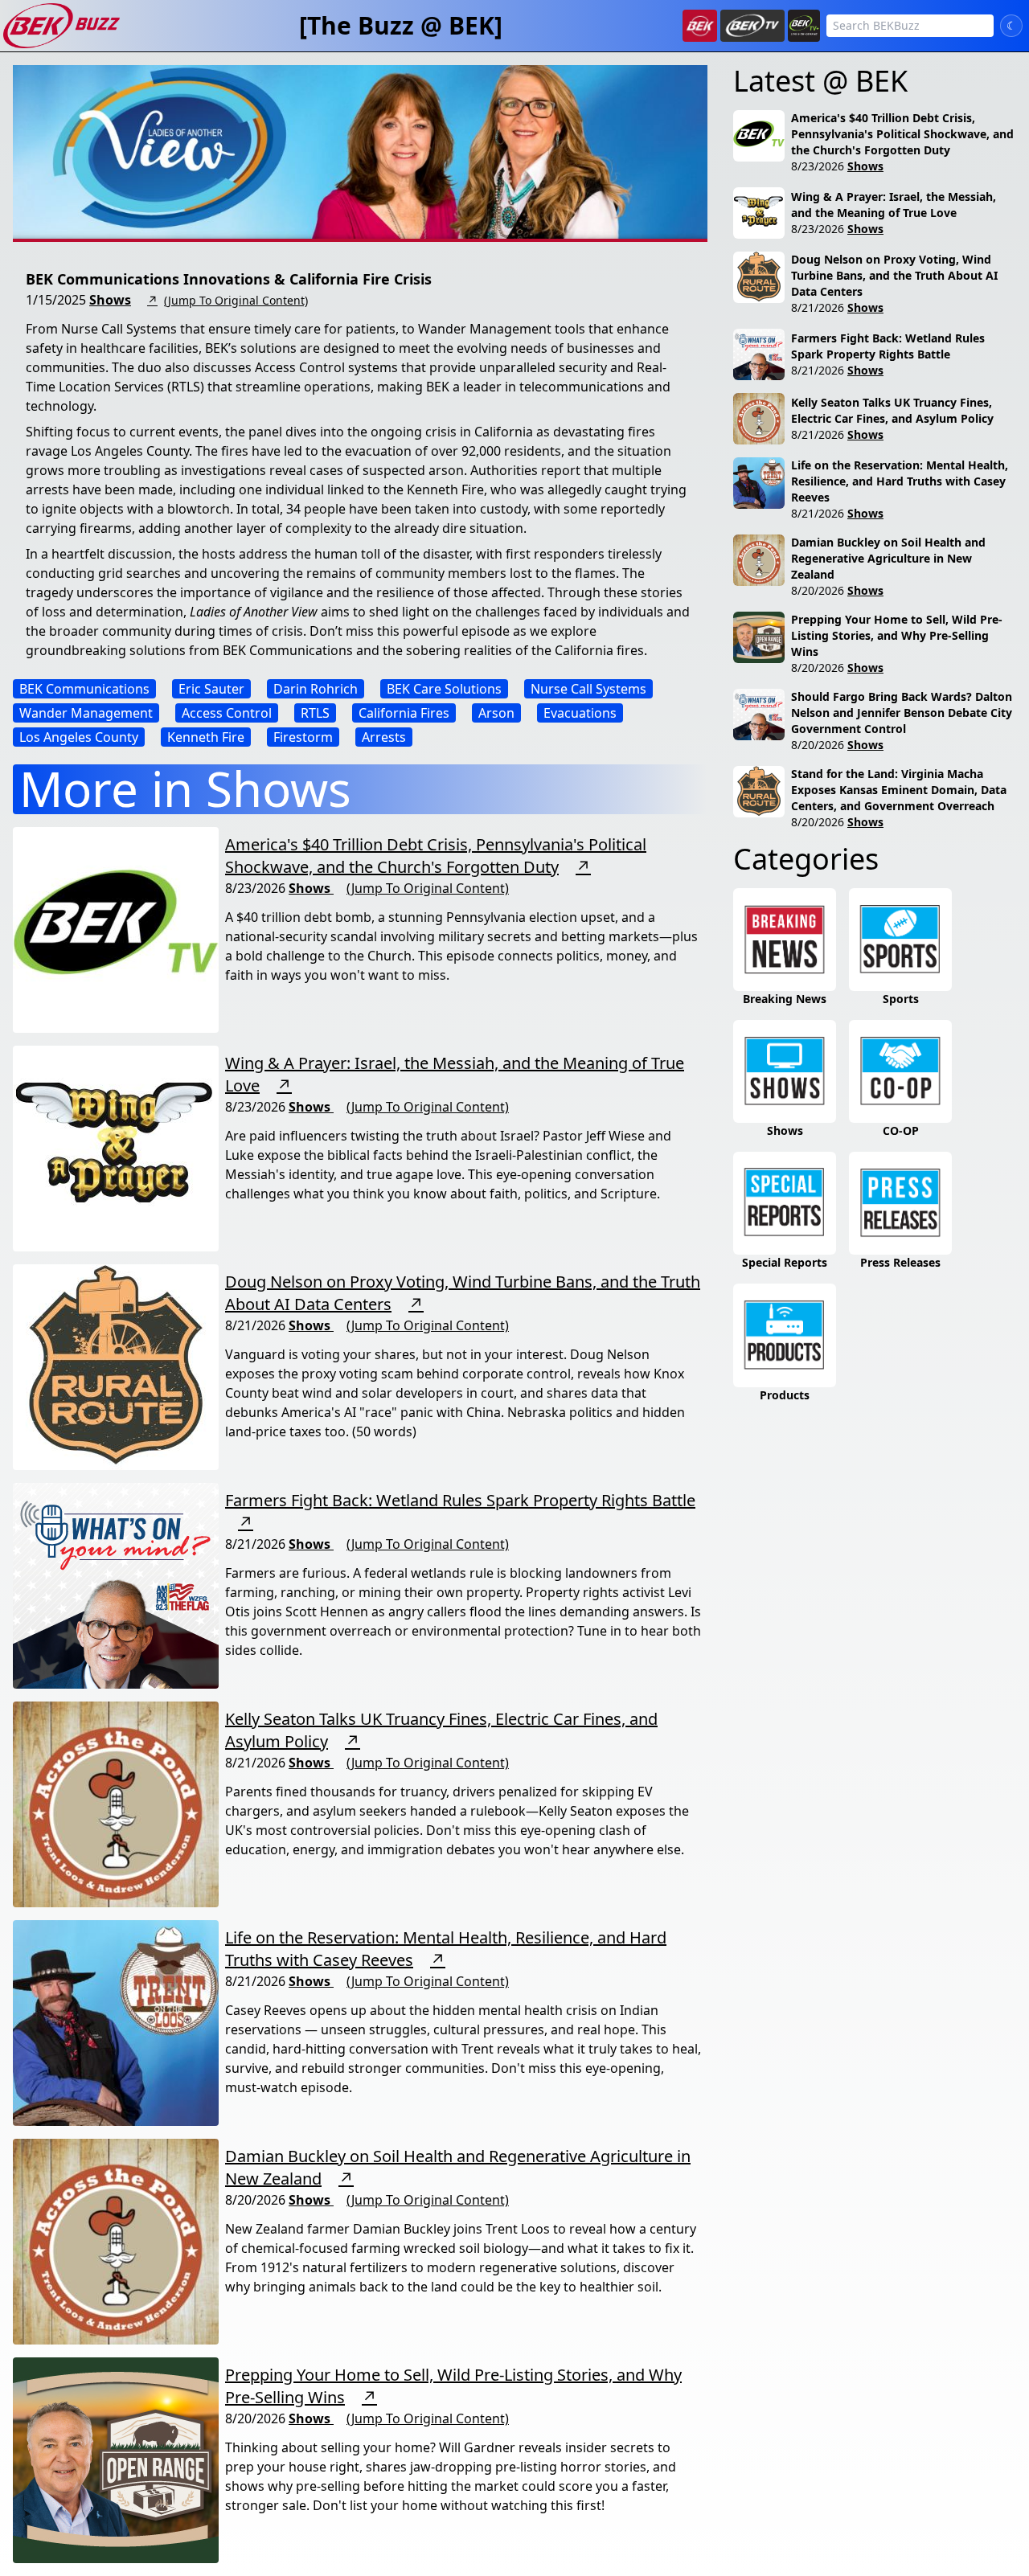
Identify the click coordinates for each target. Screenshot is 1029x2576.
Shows (110, 300)
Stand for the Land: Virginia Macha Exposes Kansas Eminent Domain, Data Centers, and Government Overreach (899, 790)
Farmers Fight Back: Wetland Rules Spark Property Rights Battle (460, 1500)
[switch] (1011, 26)
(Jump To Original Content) (236, 300)
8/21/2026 (818, 307)
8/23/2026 (818, 166)
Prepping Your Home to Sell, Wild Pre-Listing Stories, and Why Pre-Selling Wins (897, 635)
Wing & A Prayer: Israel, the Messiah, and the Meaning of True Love (894, 205)
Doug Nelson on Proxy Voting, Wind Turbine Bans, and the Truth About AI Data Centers (894, 275)
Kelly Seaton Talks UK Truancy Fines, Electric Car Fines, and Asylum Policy (892, 410)
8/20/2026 (818, 590)
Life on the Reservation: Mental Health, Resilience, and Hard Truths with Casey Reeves (900, 481)
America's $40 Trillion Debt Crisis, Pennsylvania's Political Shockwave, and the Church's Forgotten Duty (436, 856)
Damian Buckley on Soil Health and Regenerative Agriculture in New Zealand (888, 558)
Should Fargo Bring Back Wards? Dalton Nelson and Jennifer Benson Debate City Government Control (902, 713)
